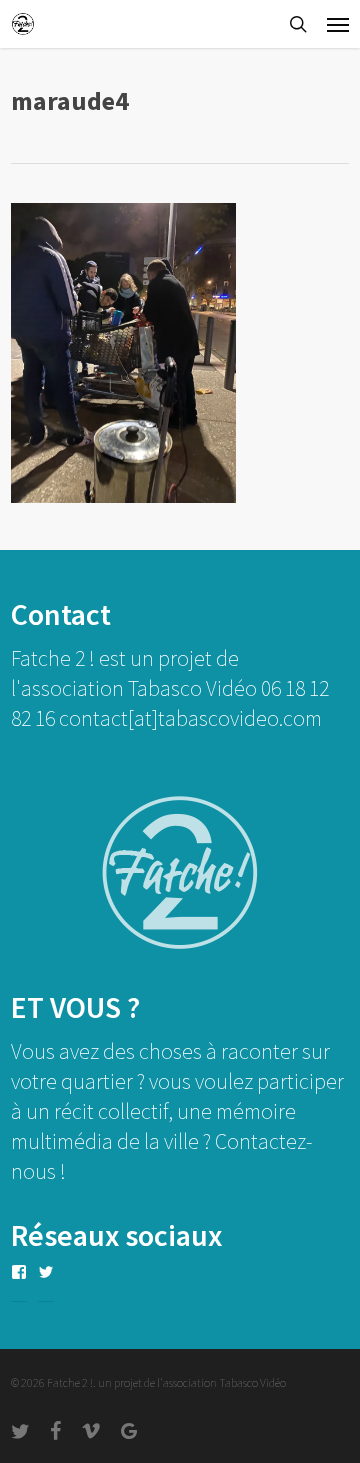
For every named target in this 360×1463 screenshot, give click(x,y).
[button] (338, 24)
